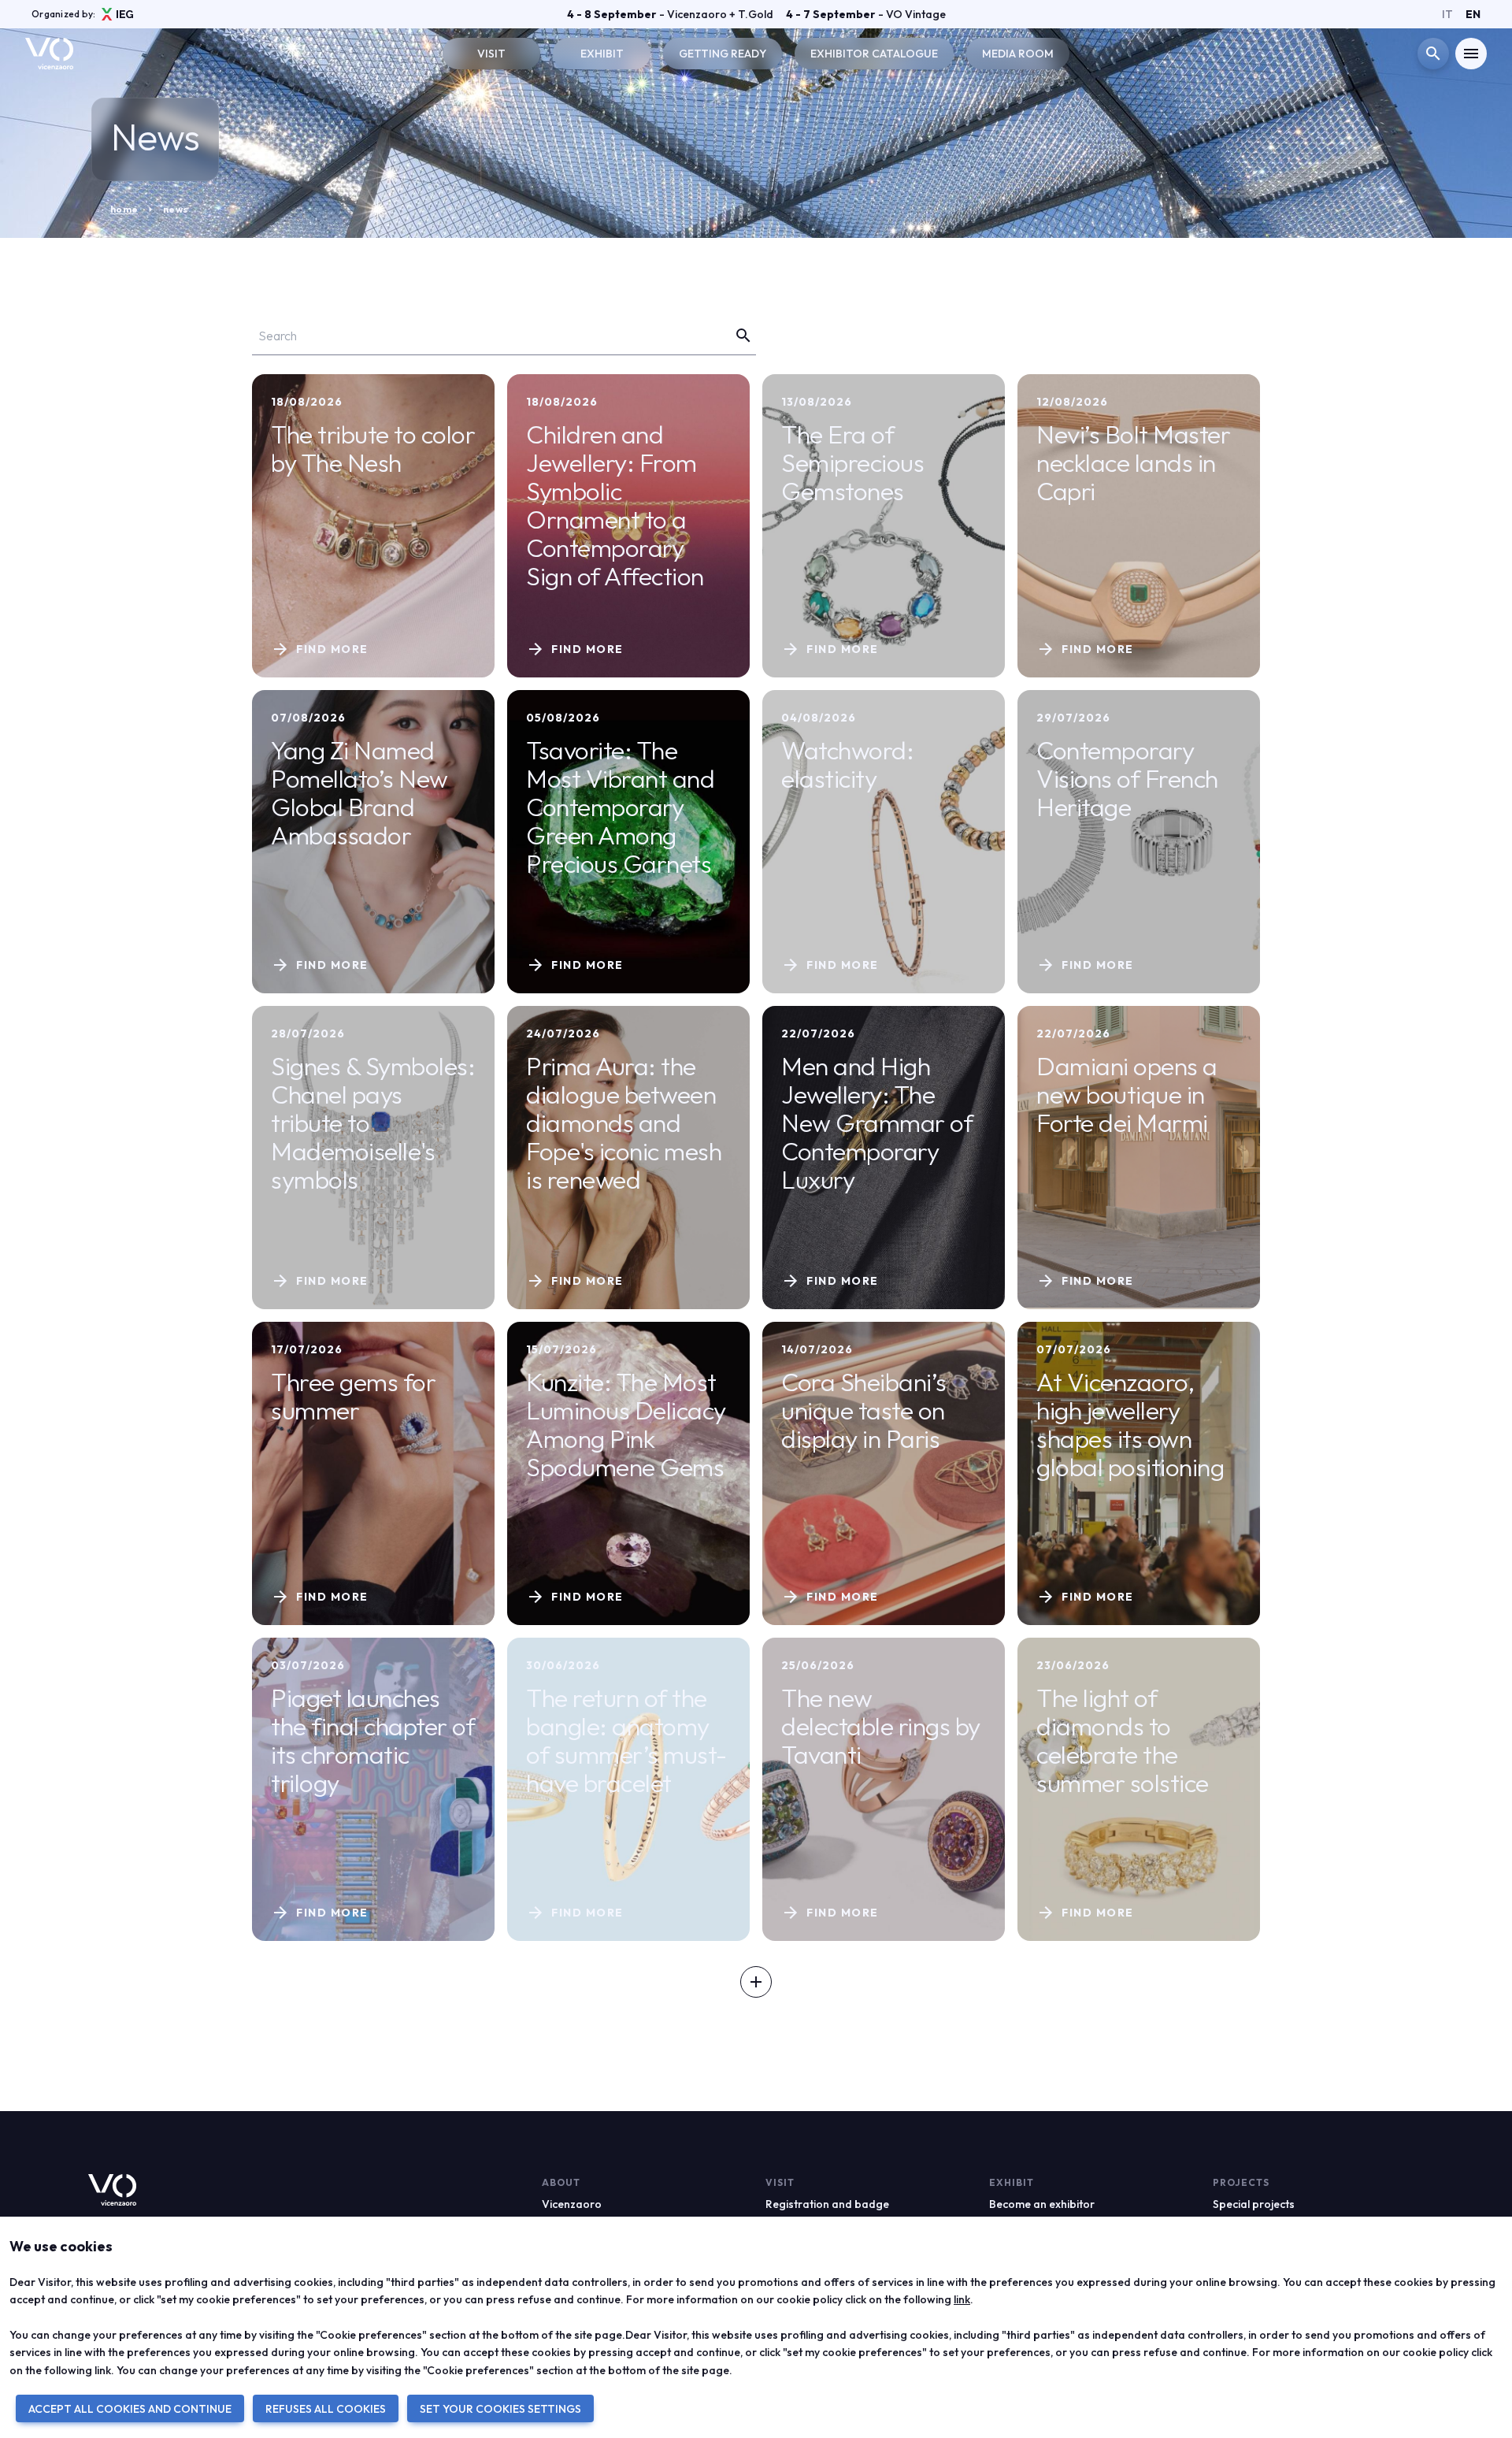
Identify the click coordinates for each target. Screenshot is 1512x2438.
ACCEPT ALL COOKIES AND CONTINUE (130, 2409)
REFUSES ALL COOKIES (326, 2409)
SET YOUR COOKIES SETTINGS (500, 2409)
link (962, 2299)
